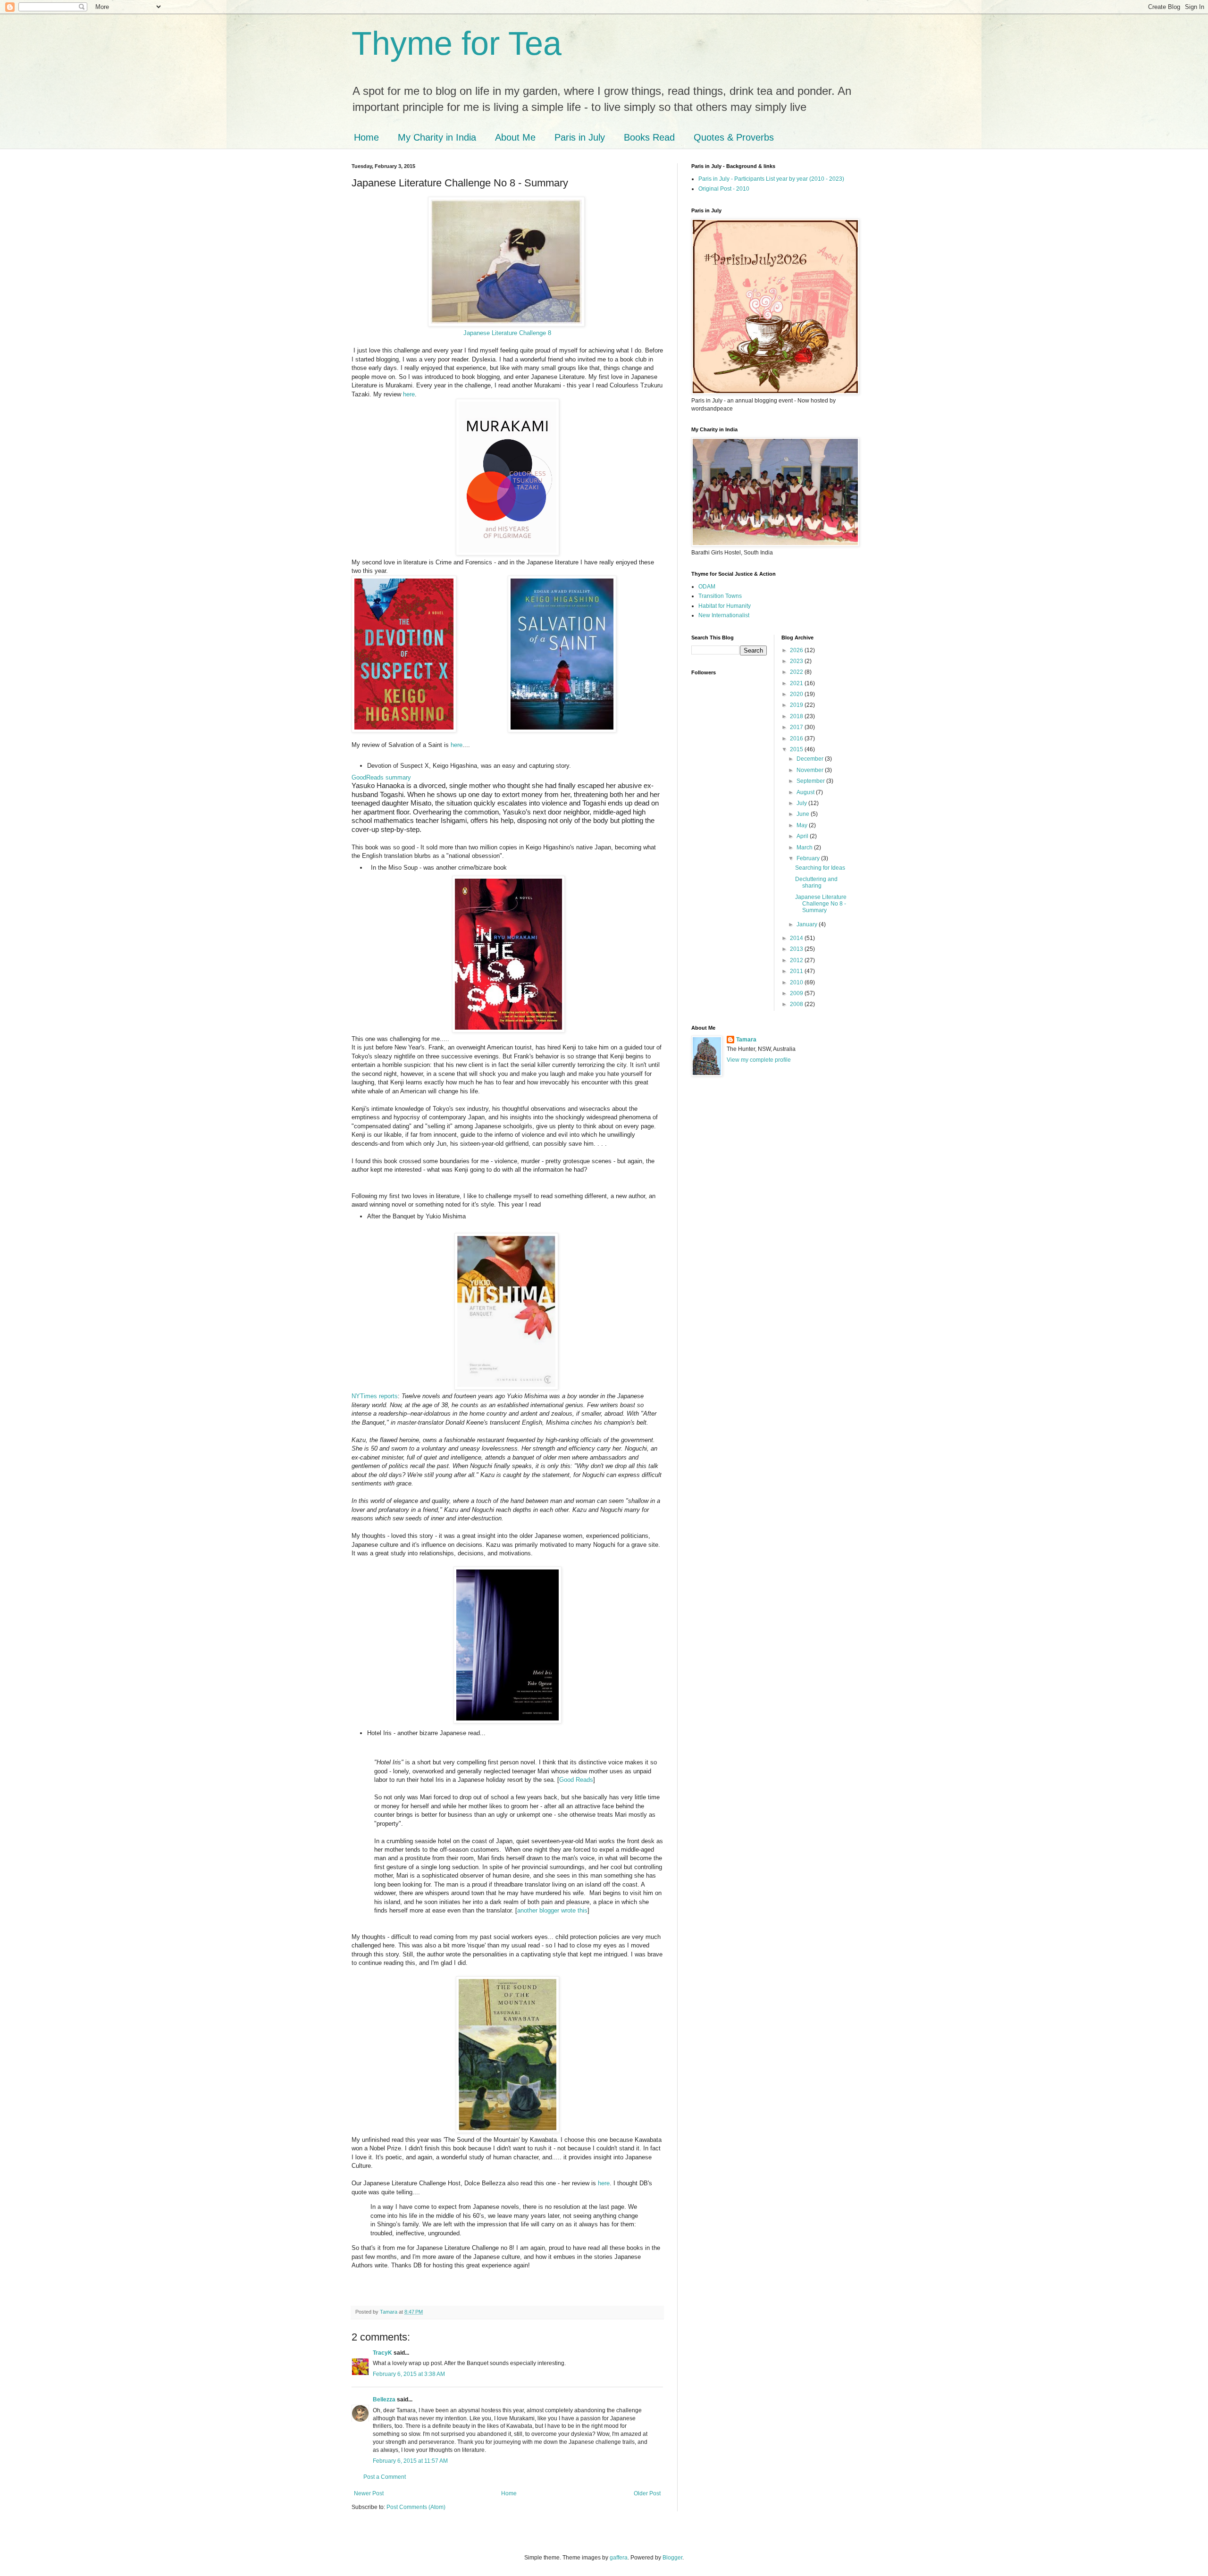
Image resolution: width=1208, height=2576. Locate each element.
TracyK (382, 2353)
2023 (797, 661)
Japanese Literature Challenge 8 (507, 333)
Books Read (649, 137)
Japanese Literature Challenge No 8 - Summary (821, 904)
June (804, 814)
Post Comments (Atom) (416, 2507)
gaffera (619, 2558)
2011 (797, 971)
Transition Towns (720, 596)
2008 (797, 1004)
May (803, 825)
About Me (515, 137)
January (808, 924)
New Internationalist (724, 615)
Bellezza (385, 2400)
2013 (797, 949)
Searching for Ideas (820, 868)
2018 (797, 716)
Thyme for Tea (457, 43)
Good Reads (576, 1780)
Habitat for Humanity (725, 606)
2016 (797, 738)
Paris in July (580, 137)
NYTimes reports (375, 1396)
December (811, 759)
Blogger (672, 2558)
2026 (797, 650)
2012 (797, 960)
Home (366, 137)
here (409, 394)
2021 (797, 683)
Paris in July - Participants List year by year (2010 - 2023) (771, 179)
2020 (797, 694)
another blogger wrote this (552, 1910)
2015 (797, 749)
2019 (797, 705)
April (803, 836)
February (809, 858)
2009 (797, 993)
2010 (797, 982)
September (811, 781)
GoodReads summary (381, 777)
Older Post (647, 2493)
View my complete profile (759, 1060)
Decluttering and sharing (816, 882)
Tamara (746, 1040)
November (811, 770)
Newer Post (369, 2493)
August (806, 792)
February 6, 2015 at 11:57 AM (410, 2461)
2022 (797, 672)
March (805, 847)
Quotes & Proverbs (734, 137)
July (802, 803)
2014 (797, 938)
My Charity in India (437, 137)
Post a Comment (385, 2477)
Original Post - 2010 (724, 189)
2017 (797, 727)
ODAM (707, 587)
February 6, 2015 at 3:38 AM (409, 2374)
